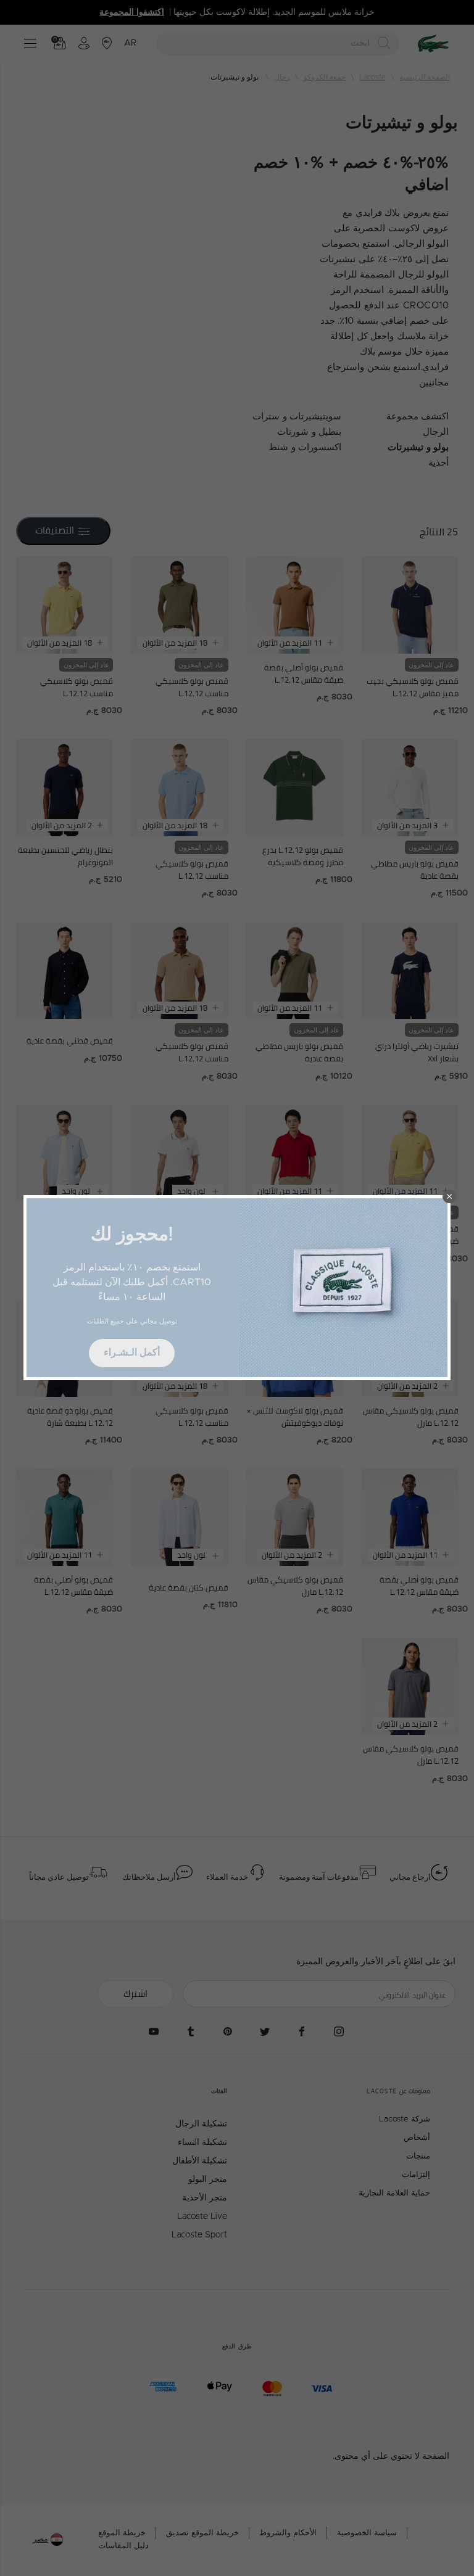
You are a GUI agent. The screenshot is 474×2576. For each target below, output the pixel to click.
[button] (449, 1196)
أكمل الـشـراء (132, 1352)
